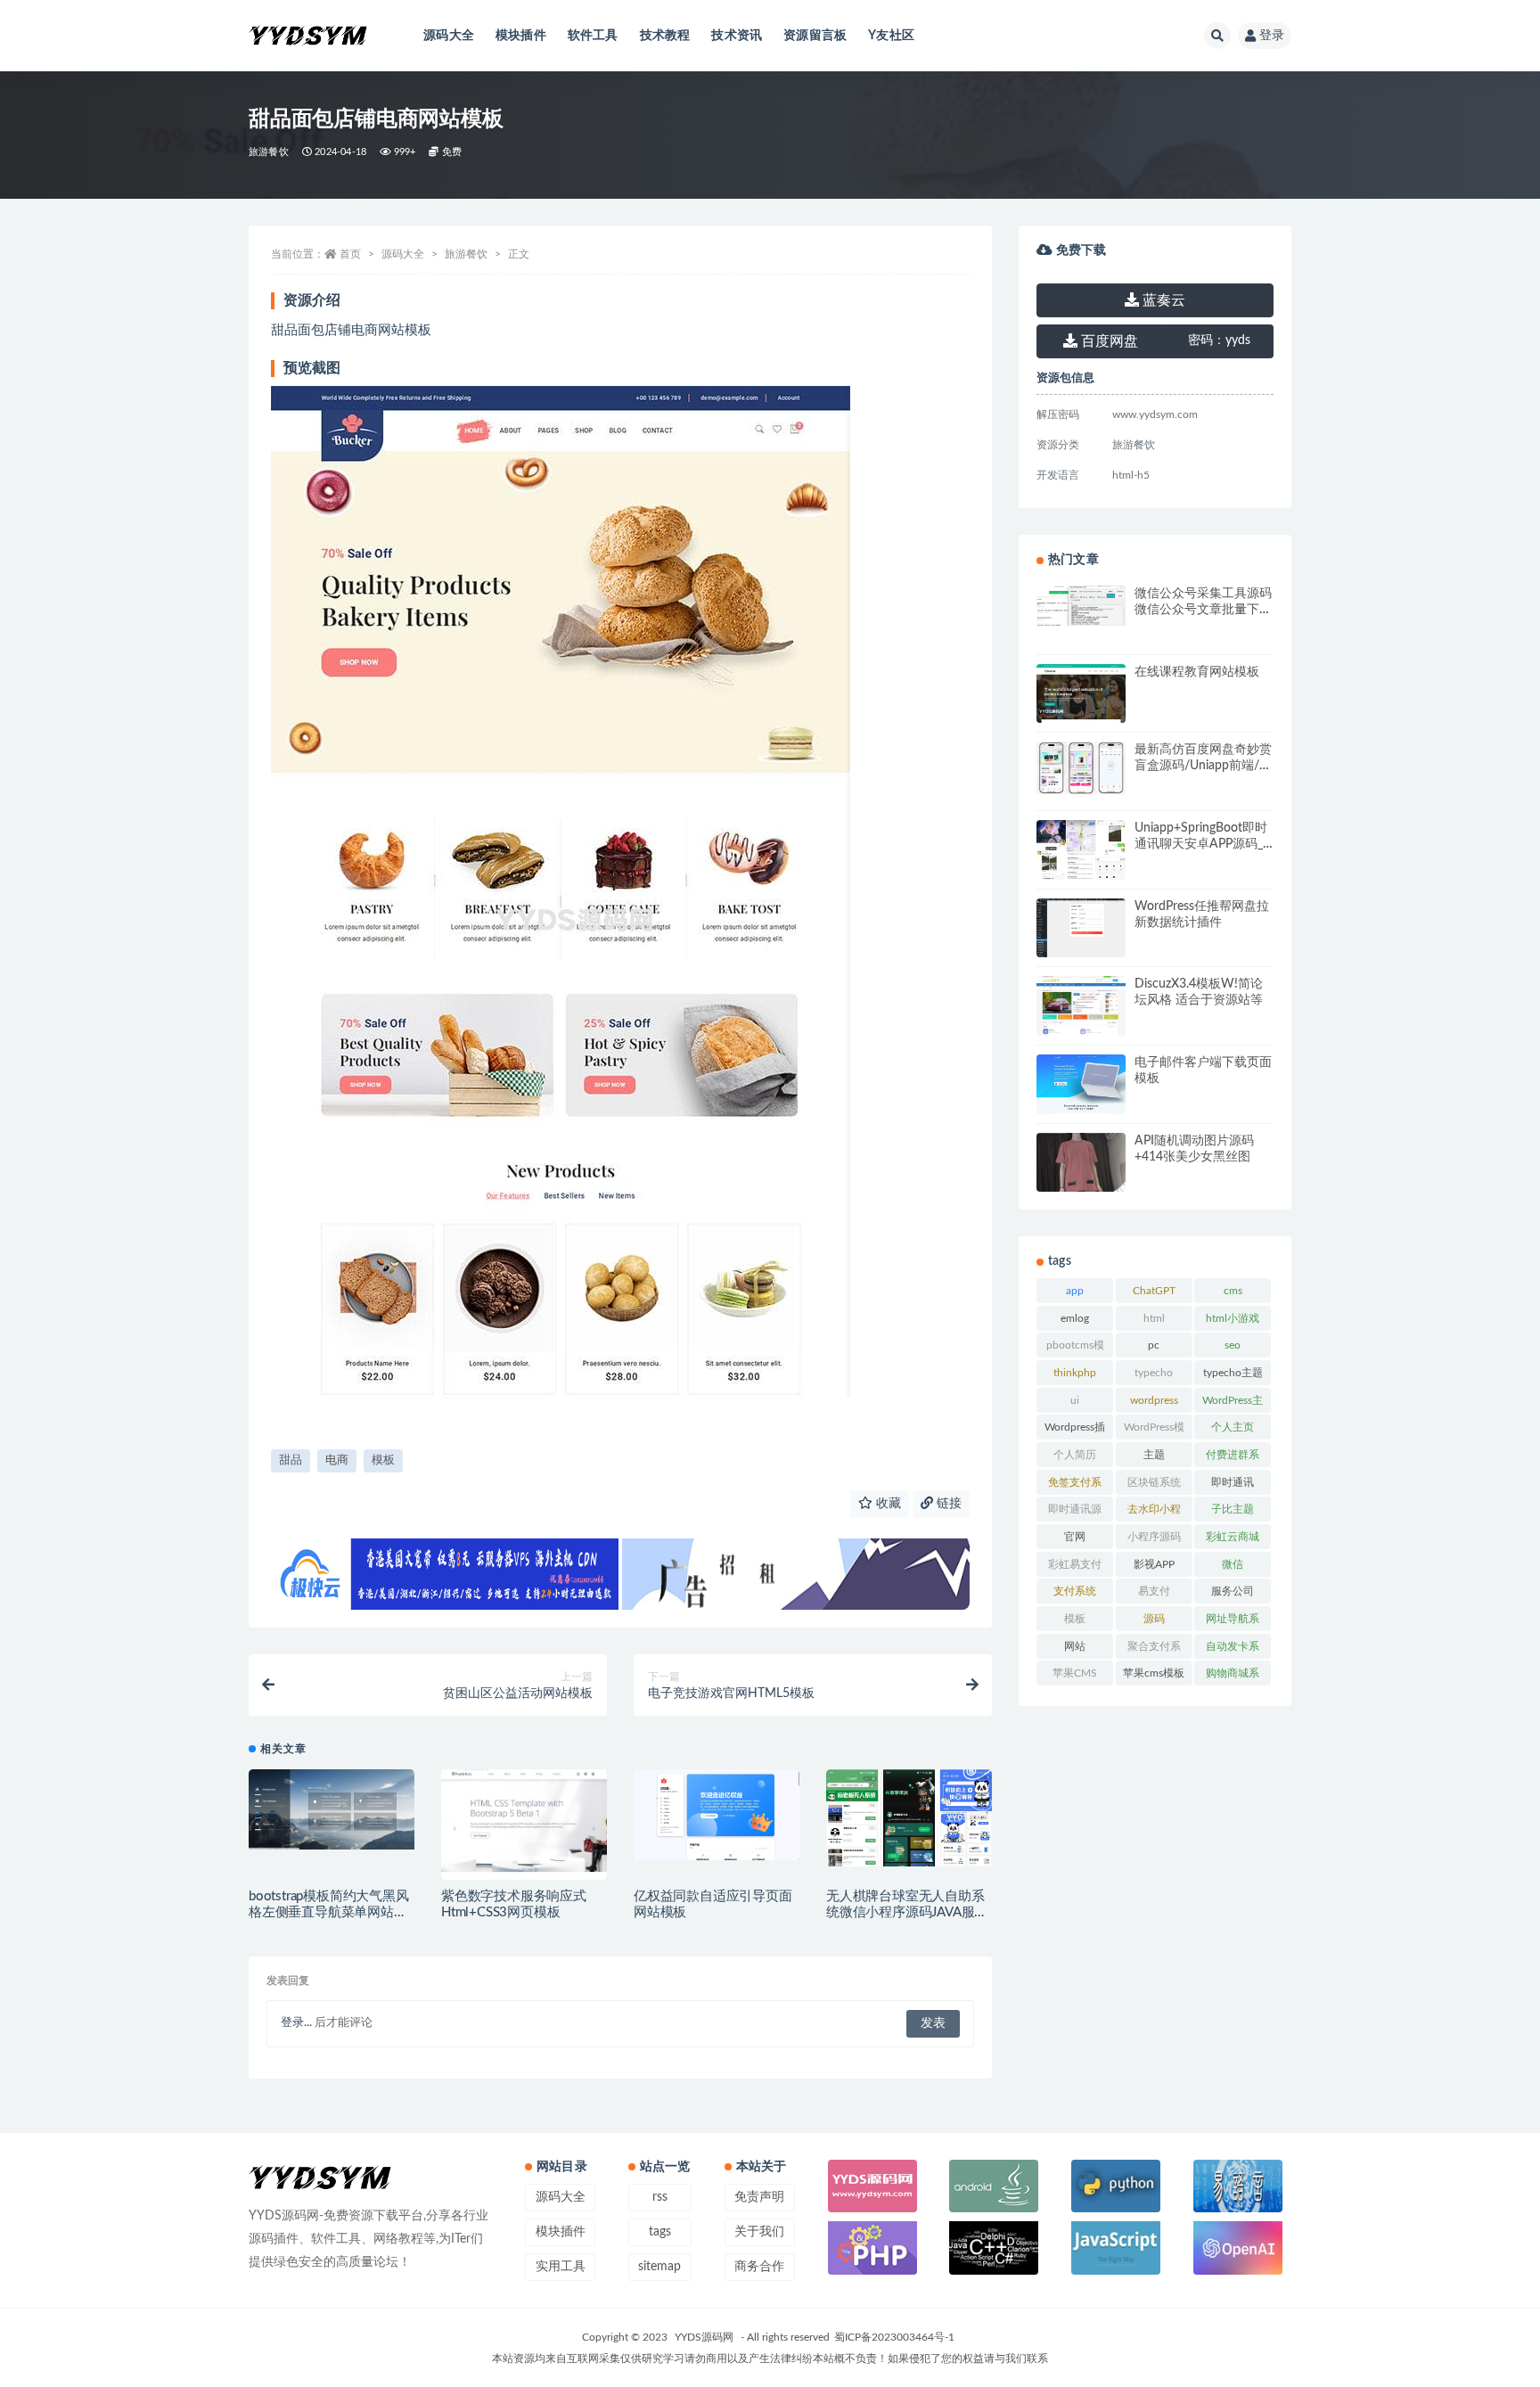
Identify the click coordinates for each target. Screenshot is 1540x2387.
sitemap (659, 2267)
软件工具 (593, 36)
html (1154, 1318)
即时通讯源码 (1075, 1513)
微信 (1233, 1564)
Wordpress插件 (1075, 1431)
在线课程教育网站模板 (1197, 672)
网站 (1075, 1646)
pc (1154, 1345)
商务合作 (759, 2267)
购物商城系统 (1233, 1677)
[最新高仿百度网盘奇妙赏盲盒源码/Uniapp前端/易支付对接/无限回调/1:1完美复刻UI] (1081, 768)
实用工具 (561, 2267)
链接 (947, 1504)
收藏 (887, 1504)
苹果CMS (1075, 1673)
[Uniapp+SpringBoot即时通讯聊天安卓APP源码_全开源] (1081, 852)
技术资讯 (737, 36)
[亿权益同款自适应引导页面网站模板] (717, 1815)
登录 (1272, 36)
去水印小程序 (1154, 1513)
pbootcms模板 (1075, 1349)
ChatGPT (1154, 1291)
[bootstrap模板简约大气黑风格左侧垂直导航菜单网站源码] (332, 1810)
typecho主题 (1233, 1373)
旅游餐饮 (269, 152)
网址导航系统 (1233, 1622)
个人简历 (1075, 1455)
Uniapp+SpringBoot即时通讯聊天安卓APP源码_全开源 (1201, 844)
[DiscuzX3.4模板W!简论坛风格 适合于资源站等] (1081, 1018)
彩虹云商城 (1233, 1537)
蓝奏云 (1162, 300)
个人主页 (1233, 1427)
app (1075, 1291)
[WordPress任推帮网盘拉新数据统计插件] (1081, 929)
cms (1233, 1291)
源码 (1154, 1619)
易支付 (1154, 1591)
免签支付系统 (1075, 1486)
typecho (1154, 1373)
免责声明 (759, 2197)
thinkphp (1075, 1373)
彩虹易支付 (1075, 1564)
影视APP (1154, 1564)
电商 (337, 1460)
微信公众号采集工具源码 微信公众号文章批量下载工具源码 (1203, 610)
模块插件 (521, 36)
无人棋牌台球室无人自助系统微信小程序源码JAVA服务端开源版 (907, 1912)
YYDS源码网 (704, 2337)
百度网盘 (1108, 341)
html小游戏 (1233, 1318)
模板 (383, 1460)
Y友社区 (891, 36)
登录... (296, 2023)
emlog (1075, 1318)
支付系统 (1075, 1591)
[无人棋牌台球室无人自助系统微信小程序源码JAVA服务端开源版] (909, 1818)
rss (660, 2197)
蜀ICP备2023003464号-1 (894, 2337)
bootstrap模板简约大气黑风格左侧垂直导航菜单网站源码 (329, 1912)
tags (660, 2232)
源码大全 (449, 36)
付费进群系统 (1233, 1458)
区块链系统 (1154, 1482)
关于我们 (759, 2232)
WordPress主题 (1233, 1404)
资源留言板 (815, 36)
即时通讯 (1233, 1482)
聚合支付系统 (1154, 1650)
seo (1233, 1345)
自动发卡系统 (1233, 1650)
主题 (1154, 1455)
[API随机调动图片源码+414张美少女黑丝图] (1081, 1177)
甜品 (291, 1460)
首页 (350, 254)
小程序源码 (1154, 1537)
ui (1075, 1400)
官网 (1075, 1537)
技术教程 (665, 36)
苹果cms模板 (1154, 1673)
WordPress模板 (1154, 1431)
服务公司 (1233, 1591)
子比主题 (1233, 1509)
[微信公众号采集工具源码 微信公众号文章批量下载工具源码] (1081, 606)
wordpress (1154, 1400)
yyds (1219, 340)
